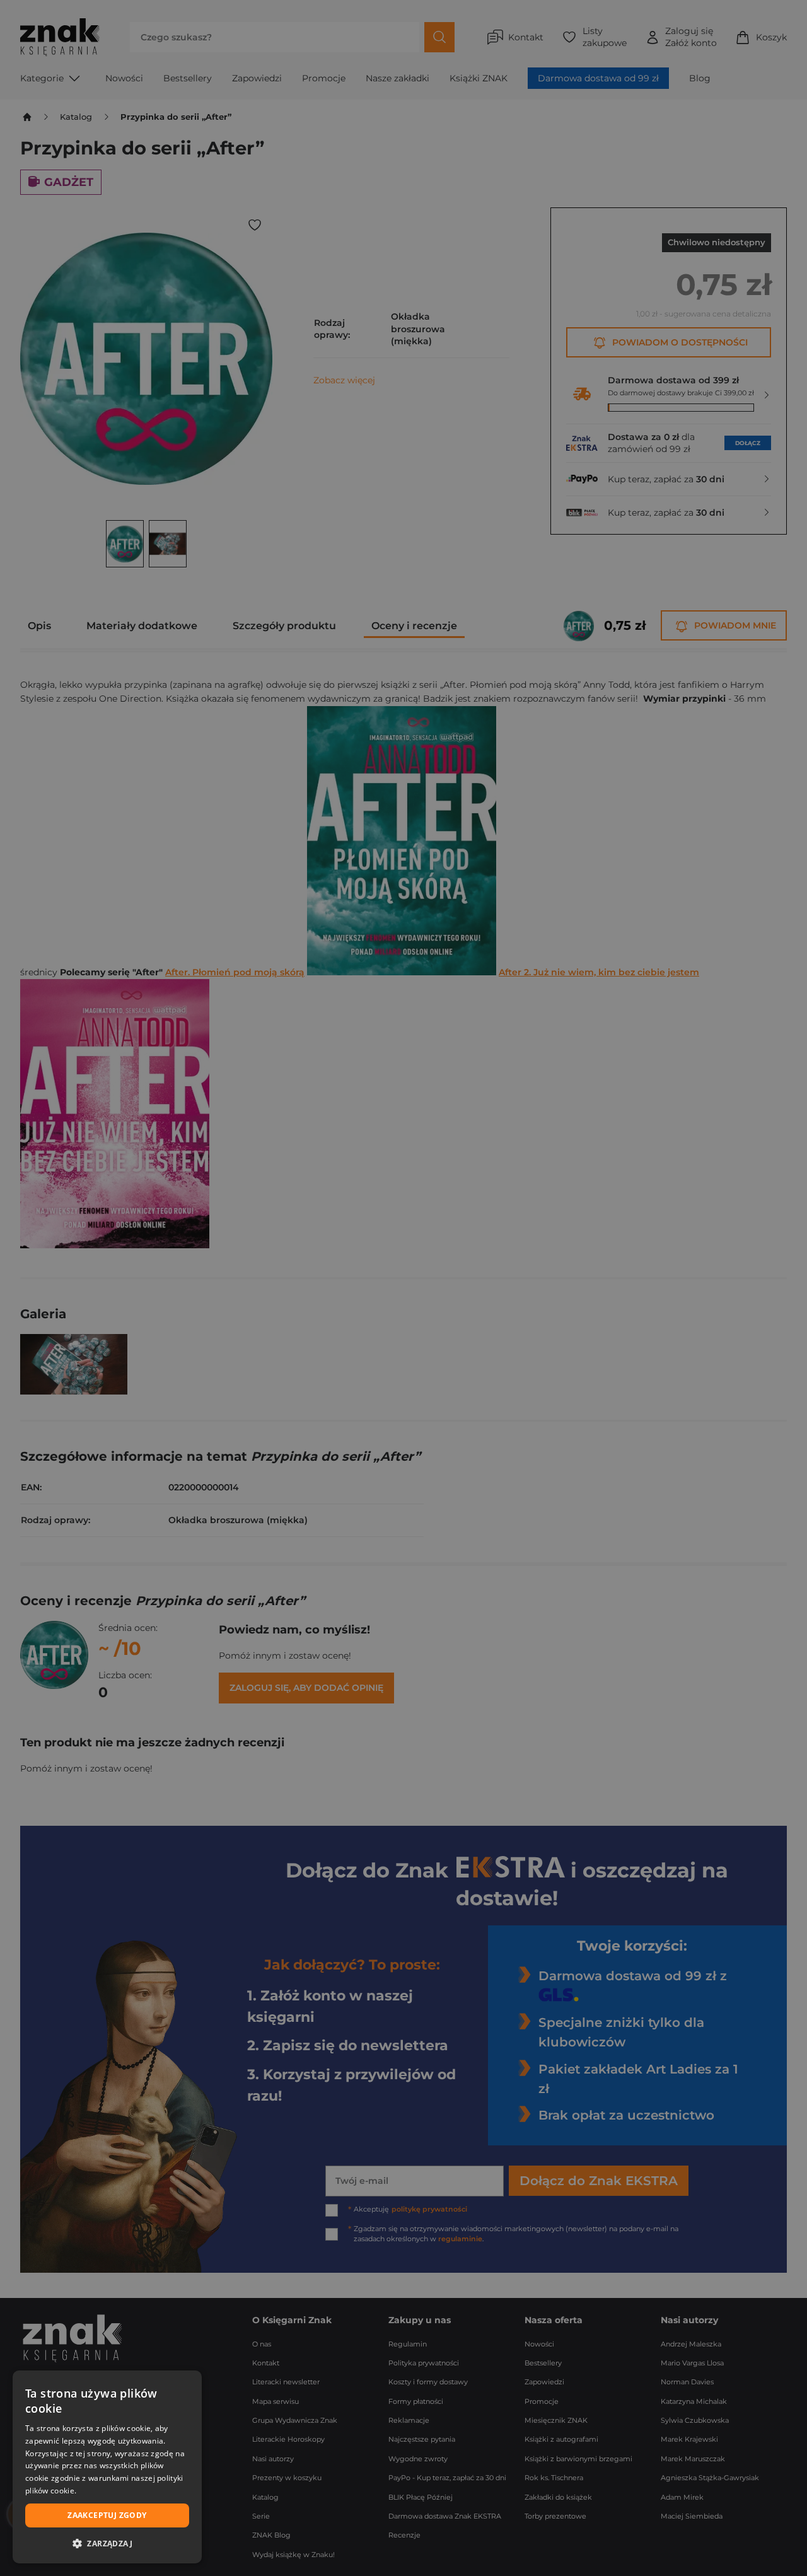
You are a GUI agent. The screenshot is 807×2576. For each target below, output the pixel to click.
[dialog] (107, 2467)
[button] (107, 2543)
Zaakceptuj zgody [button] (107, 2515)
